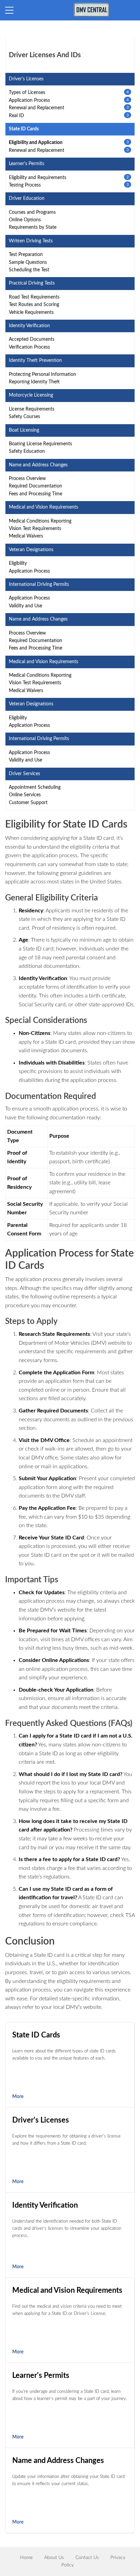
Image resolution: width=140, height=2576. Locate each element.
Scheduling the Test (29, 270)
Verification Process (29, 347)
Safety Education (27, 451)
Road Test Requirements (34, 297)
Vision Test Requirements (35, 529)
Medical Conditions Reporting (40, 521)
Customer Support (28, 803)
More (18, 2097)
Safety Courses (24, 417)
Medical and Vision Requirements (67, 2290)
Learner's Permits (41, 2375)
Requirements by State (33, 227)
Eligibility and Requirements (38, 178)
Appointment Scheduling (35, 787)
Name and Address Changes (58, 2461)
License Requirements (32, 409)
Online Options (25, 220)
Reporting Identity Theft (34, 382)
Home (26, 2558)
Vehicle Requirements (31, 313)
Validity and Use (25, 606)
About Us (54, 2558)
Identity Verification (45, 2205)
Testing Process (25, 185)
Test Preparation (26, 255)
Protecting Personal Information (42, 374)
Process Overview (27, 479)
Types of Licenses (27, 93)
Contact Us (87, 2558)
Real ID (16, 116)
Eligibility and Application (36, 143)
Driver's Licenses (41, 2120)
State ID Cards (36, 2035)
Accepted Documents (32, 339)
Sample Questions (28, 262)
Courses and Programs (32, 212)
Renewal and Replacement (37, 108)
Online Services (25, 795)
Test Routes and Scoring (34, 305)
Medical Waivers (26, 536)
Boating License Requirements (40, 444)
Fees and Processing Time (36, 494)
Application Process (29, 100)
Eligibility (18, 563)
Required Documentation (36, 486)
